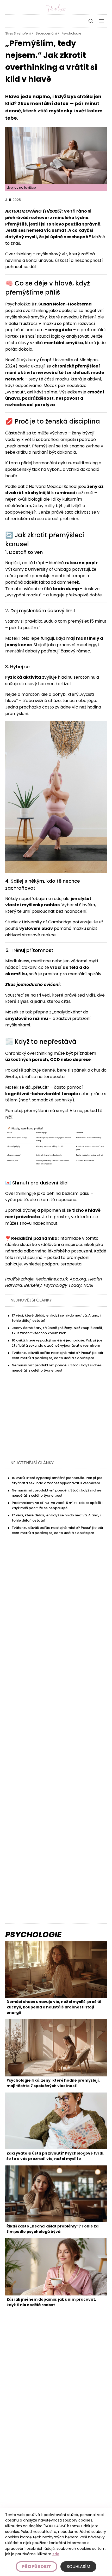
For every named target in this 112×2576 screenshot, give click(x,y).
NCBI (88, 1285)
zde (56, 2554)
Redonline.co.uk (52, 1279)
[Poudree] (56, 9)
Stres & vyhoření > (19, 33)
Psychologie (71, 33)
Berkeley (33, 1285)
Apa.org (78, 1279)
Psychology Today (63, 1285)
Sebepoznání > (47, 33)
